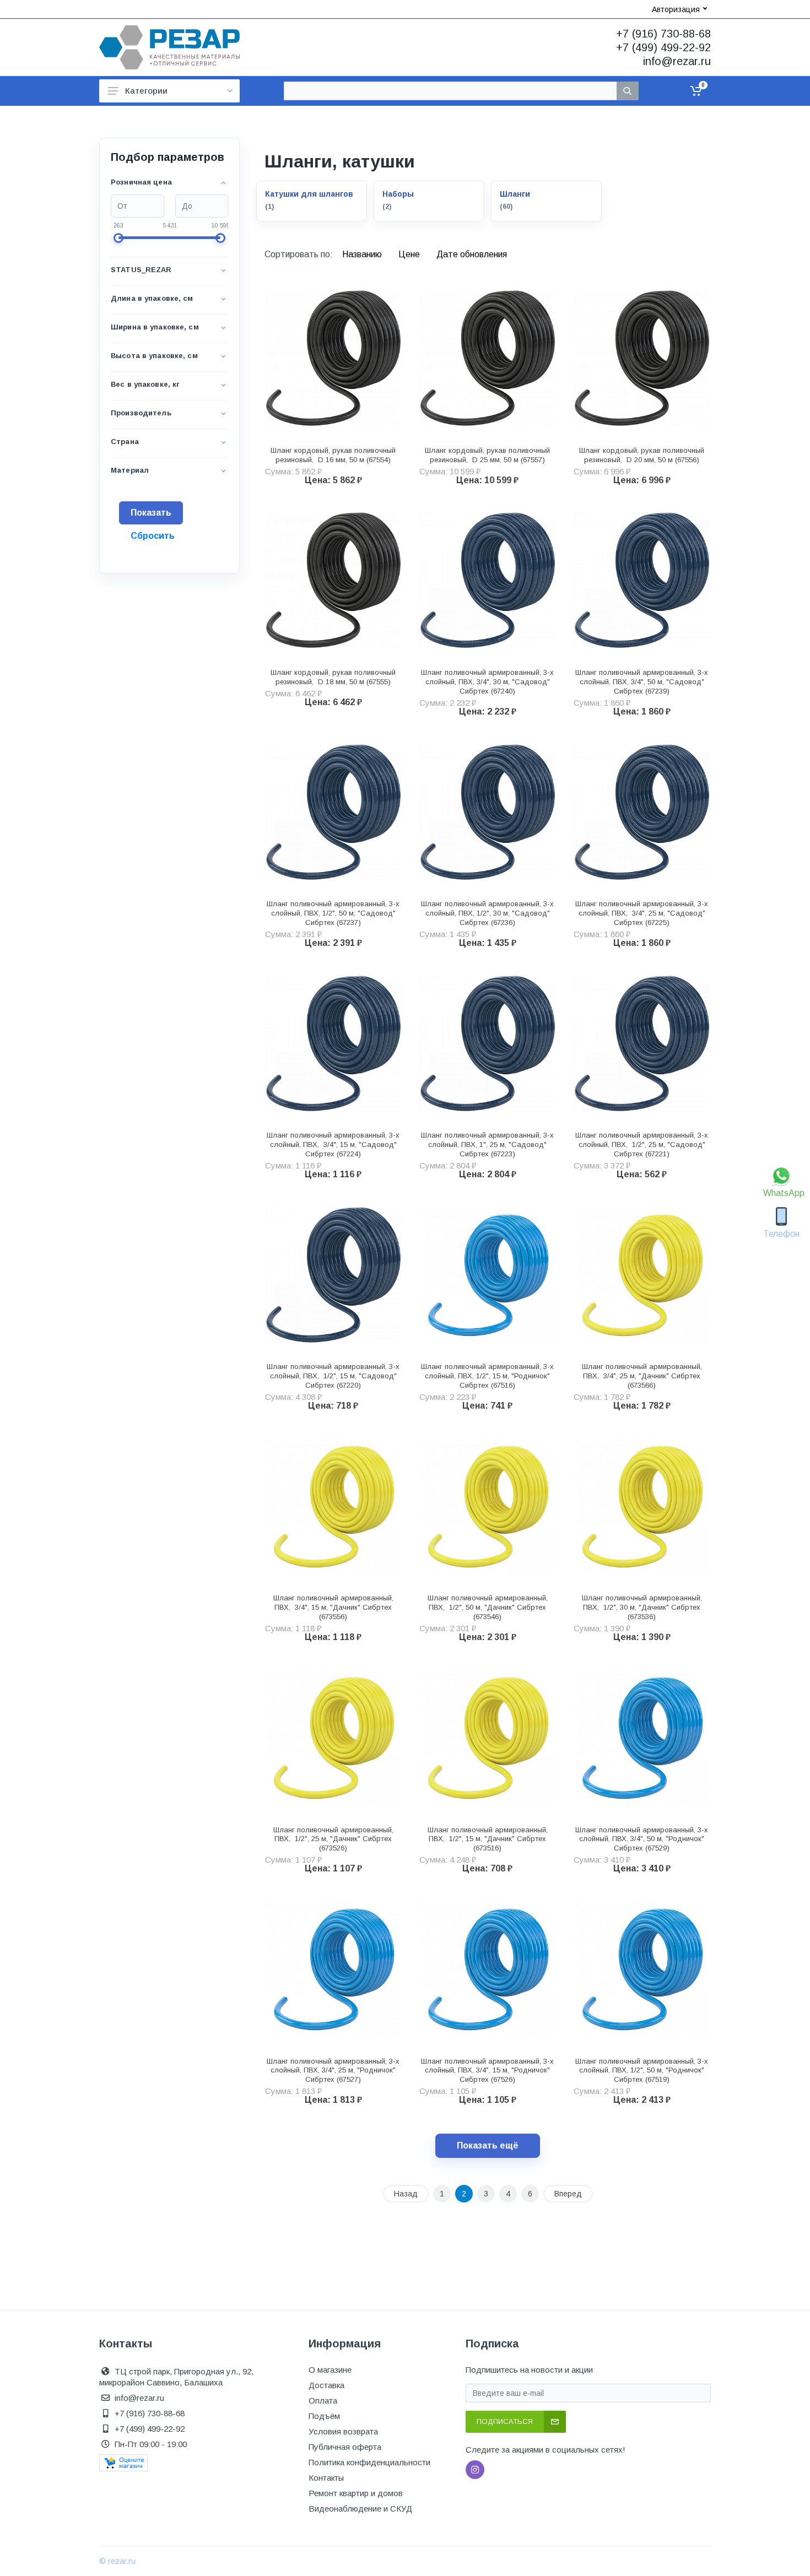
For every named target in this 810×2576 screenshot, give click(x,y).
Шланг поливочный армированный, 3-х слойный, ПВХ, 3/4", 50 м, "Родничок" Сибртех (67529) (642, 1839)
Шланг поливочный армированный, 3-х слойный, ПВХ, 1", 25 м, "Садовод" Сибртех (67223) (487, 1144)
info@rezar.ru (677, 61)
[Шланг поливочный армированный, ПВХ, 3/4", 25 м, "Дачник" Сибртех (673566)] (642, 1275)
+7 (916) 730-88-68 (663, 34)
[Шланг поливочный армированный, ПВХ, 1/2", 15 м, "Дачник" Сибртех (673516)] (488, 1738)
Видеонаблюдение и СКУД (360, 2509)
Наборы (398, 194)
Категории (146, 91)
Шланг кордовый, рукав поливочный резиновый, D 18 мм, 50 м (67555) (333, 677)
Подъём (324, 2416)
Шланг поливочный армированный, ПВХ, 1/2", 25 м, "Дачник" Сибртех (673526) (333, 1839)
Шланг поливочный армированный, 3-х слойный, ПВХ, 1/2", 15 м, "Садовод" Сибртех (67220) (333, 1376)
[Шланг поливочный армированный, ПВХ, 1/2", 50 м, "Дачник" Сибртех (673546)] (488, 1506)
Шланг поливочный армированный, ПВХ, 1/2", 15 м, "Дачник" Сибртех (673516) (488, 1839)
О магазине (330, 2370)
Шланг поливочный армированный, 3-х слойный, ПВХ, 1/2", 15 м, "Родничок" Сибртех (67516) (487, 1376)
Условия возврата (343, 2431)
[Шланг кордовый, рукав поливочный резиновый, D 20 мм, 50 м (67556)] (642, 358)
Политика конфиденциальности (369, 2462)
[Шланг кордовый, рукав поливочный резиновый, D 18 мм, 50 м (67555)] (333, 581)
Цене (410, 254)
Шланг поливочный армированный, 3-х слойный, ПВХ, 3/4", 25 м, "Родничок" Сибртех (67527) (333, 2071)
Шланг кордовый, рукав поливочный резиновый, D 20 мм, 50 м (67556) (642, 455)
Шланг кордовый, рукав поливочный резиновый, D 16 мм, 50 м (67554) (333, 455)
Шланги (515, 194)
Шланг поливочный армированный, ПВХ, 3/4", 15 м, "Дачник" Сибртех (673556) (333, 1607)
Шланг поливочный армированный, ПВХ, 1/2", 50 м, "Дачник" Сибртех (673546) (488, 1607)
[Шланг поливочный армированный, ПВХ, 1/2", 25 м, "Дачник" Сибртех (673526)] (333, 1738)
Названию (363, 254)
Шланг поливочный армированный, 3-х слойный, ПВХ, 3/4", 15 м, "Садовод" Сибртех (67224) (333, 1144)
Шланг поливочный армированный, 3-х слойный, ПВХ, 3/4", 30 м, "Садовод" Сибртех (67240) (487, 682)
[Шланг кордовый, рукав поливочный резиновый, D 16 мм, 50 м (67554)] (333, 358)
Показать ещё (488, 2145)
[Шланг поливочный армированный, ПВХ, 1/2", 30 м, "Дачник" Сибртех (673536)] (642, 1506)
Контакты (326, 2478)
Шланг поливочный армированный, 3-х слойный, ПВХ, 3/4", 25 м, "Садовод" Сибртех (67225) (642, 913)
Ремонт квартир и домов (356, 2493)
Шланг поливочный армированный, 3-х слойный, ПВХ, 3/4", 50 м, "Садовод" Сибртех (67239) (642, 682)
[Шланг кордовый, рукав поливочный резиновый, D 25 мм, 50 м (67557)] (488, 358)
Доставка (326, 2385)
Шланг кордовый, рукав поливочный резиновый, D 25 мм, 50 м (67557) (487, 455)
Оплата (323, 2401)
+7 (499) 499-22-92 (663, 47)
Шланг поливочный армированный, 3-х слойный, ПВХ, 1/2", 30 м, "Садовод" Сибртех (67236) (487, 913)
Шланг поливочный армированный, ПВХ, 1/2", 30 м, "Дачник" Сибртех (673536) (642, 1607)
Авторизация (676, 9)
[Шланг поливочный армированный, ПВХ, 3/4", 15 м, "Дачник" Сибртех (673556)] (333, 1506)
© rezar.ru (117, 2561)
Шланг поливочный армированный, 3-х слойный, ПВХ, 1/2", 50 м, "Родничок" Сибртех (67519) (642, 2071)
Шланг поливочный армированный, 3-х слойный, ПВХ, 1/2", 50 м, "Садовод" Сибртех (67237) (333, 913)
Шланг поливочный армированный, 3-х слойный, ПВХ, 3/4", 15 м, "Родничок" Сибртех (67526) (487, 2071)
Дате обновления (472, 254)
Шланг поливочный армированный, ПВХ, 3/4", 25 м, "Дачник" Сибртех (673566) (642, 1376)
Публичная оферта (345, 2447)
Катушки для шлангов (309, 194)
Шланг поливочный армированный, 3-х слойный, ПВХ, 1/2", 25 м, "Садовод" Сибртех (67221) (642, 1144)
